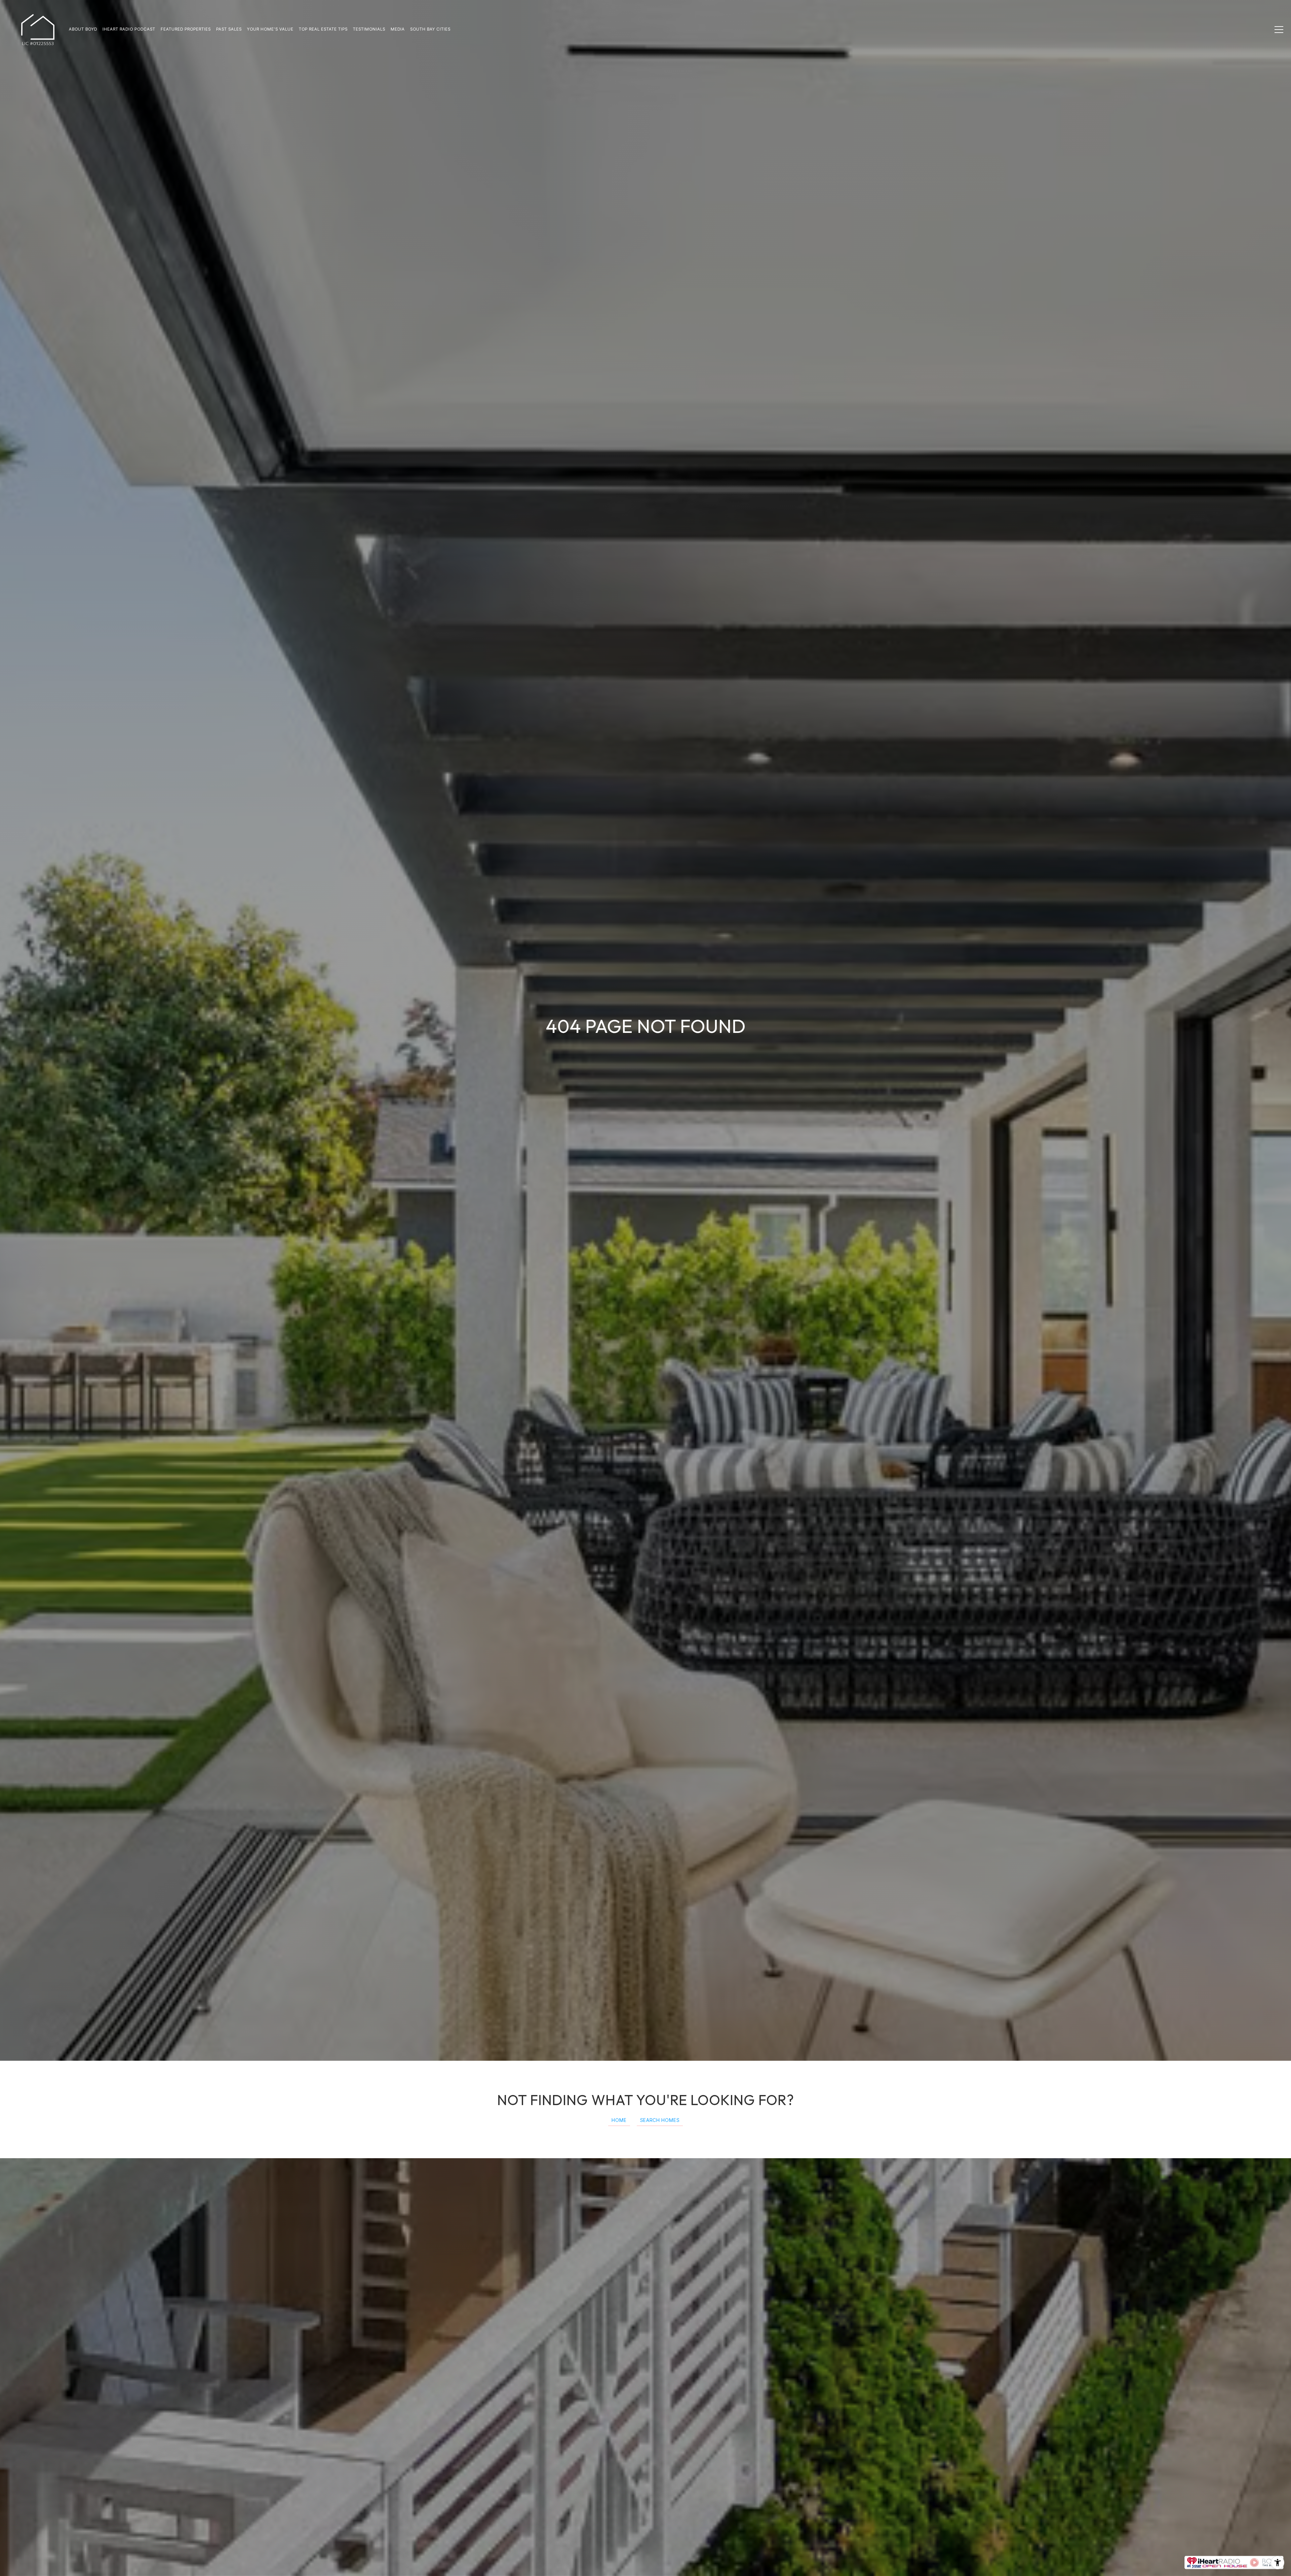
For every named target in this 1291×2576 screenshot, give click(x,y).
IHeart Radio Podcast (129, 29)
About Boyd (83, 29)
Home (619, 2120)
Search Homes (660, 2120)
